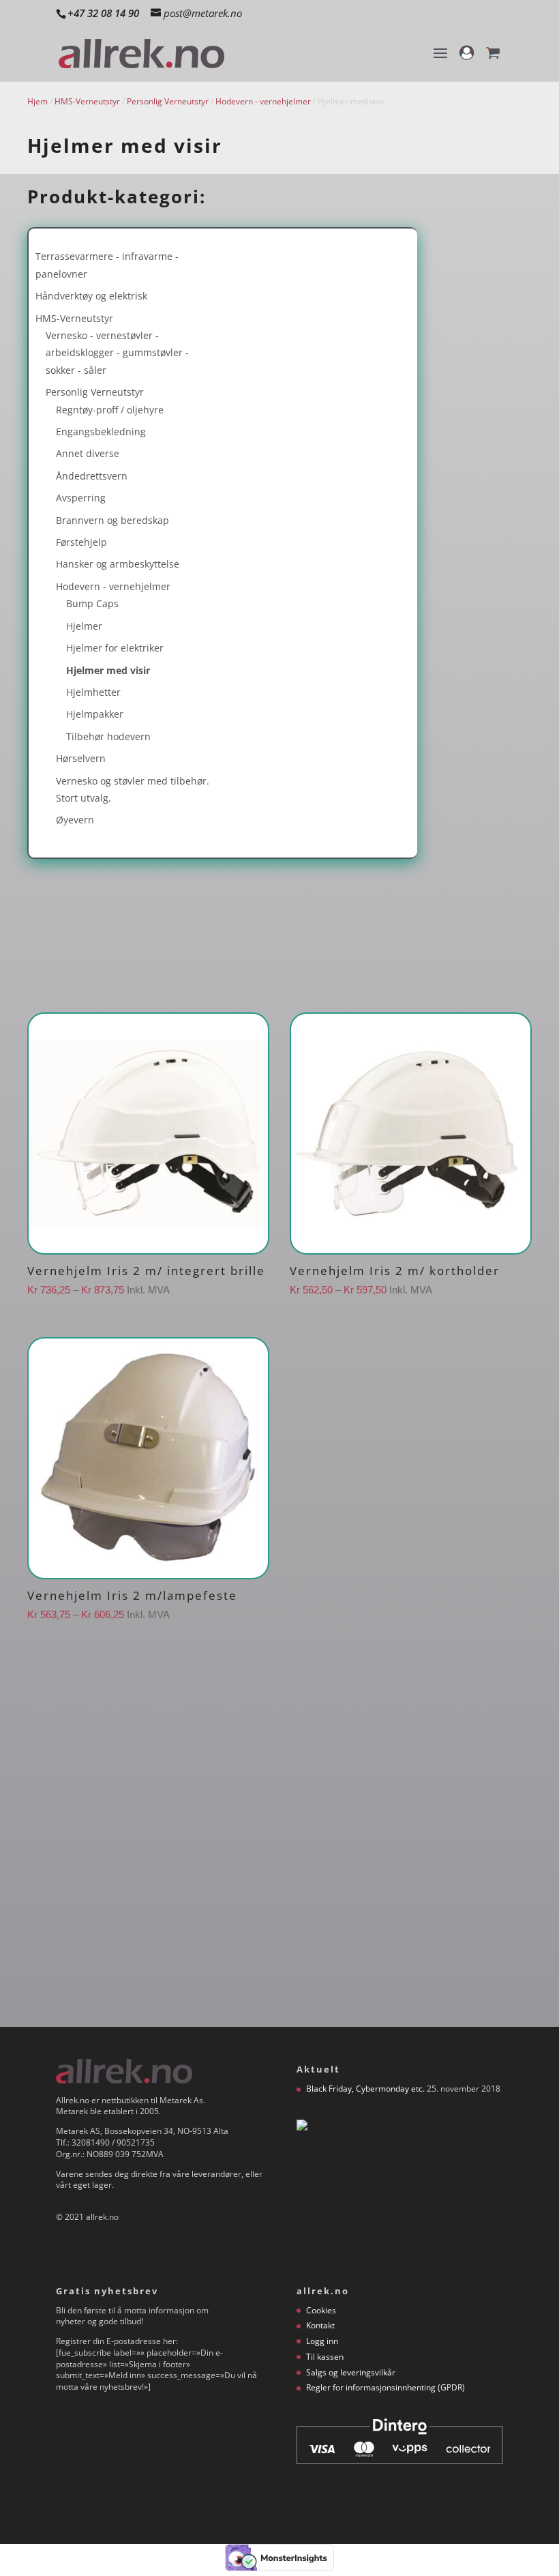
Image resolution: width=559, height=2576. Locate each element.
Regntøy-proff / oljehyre (110, 410)
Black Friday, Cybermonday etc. (365, 2089)
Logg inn (322, 2341)
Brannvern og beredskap (112, 520)
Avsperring (81, 498)
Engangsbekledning (101, 431)
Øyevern (75, 820)
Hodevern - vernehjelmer (263, 101)
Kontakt (320, 2325)
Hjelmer (84, 626)
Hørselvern (81, 758)
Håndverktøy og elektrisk (91, 296)
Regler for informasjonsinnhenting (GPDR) (386, 2387)
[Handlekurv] (493, 59)
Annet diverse (88, 453)
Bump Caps (92, 603)
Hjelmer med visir (108, 670)
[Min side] (467, 59)
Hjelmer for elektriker (115, 648)
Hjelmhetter (93, 692)
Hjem (37, 101)
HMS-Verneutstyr (87, 101)
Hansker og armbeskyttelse (118, 564)
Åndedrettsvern (92, 476)
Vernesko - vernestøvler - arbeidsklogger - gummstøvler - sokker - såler (117, 353)
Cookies (321, 2310)
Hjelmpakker (95, 714)
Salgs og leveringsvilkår (351, 2372)
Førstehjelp (81, 542)
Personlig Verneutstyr (168, 101)
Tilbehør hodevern (108, 736)
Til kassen (325, 2357)
